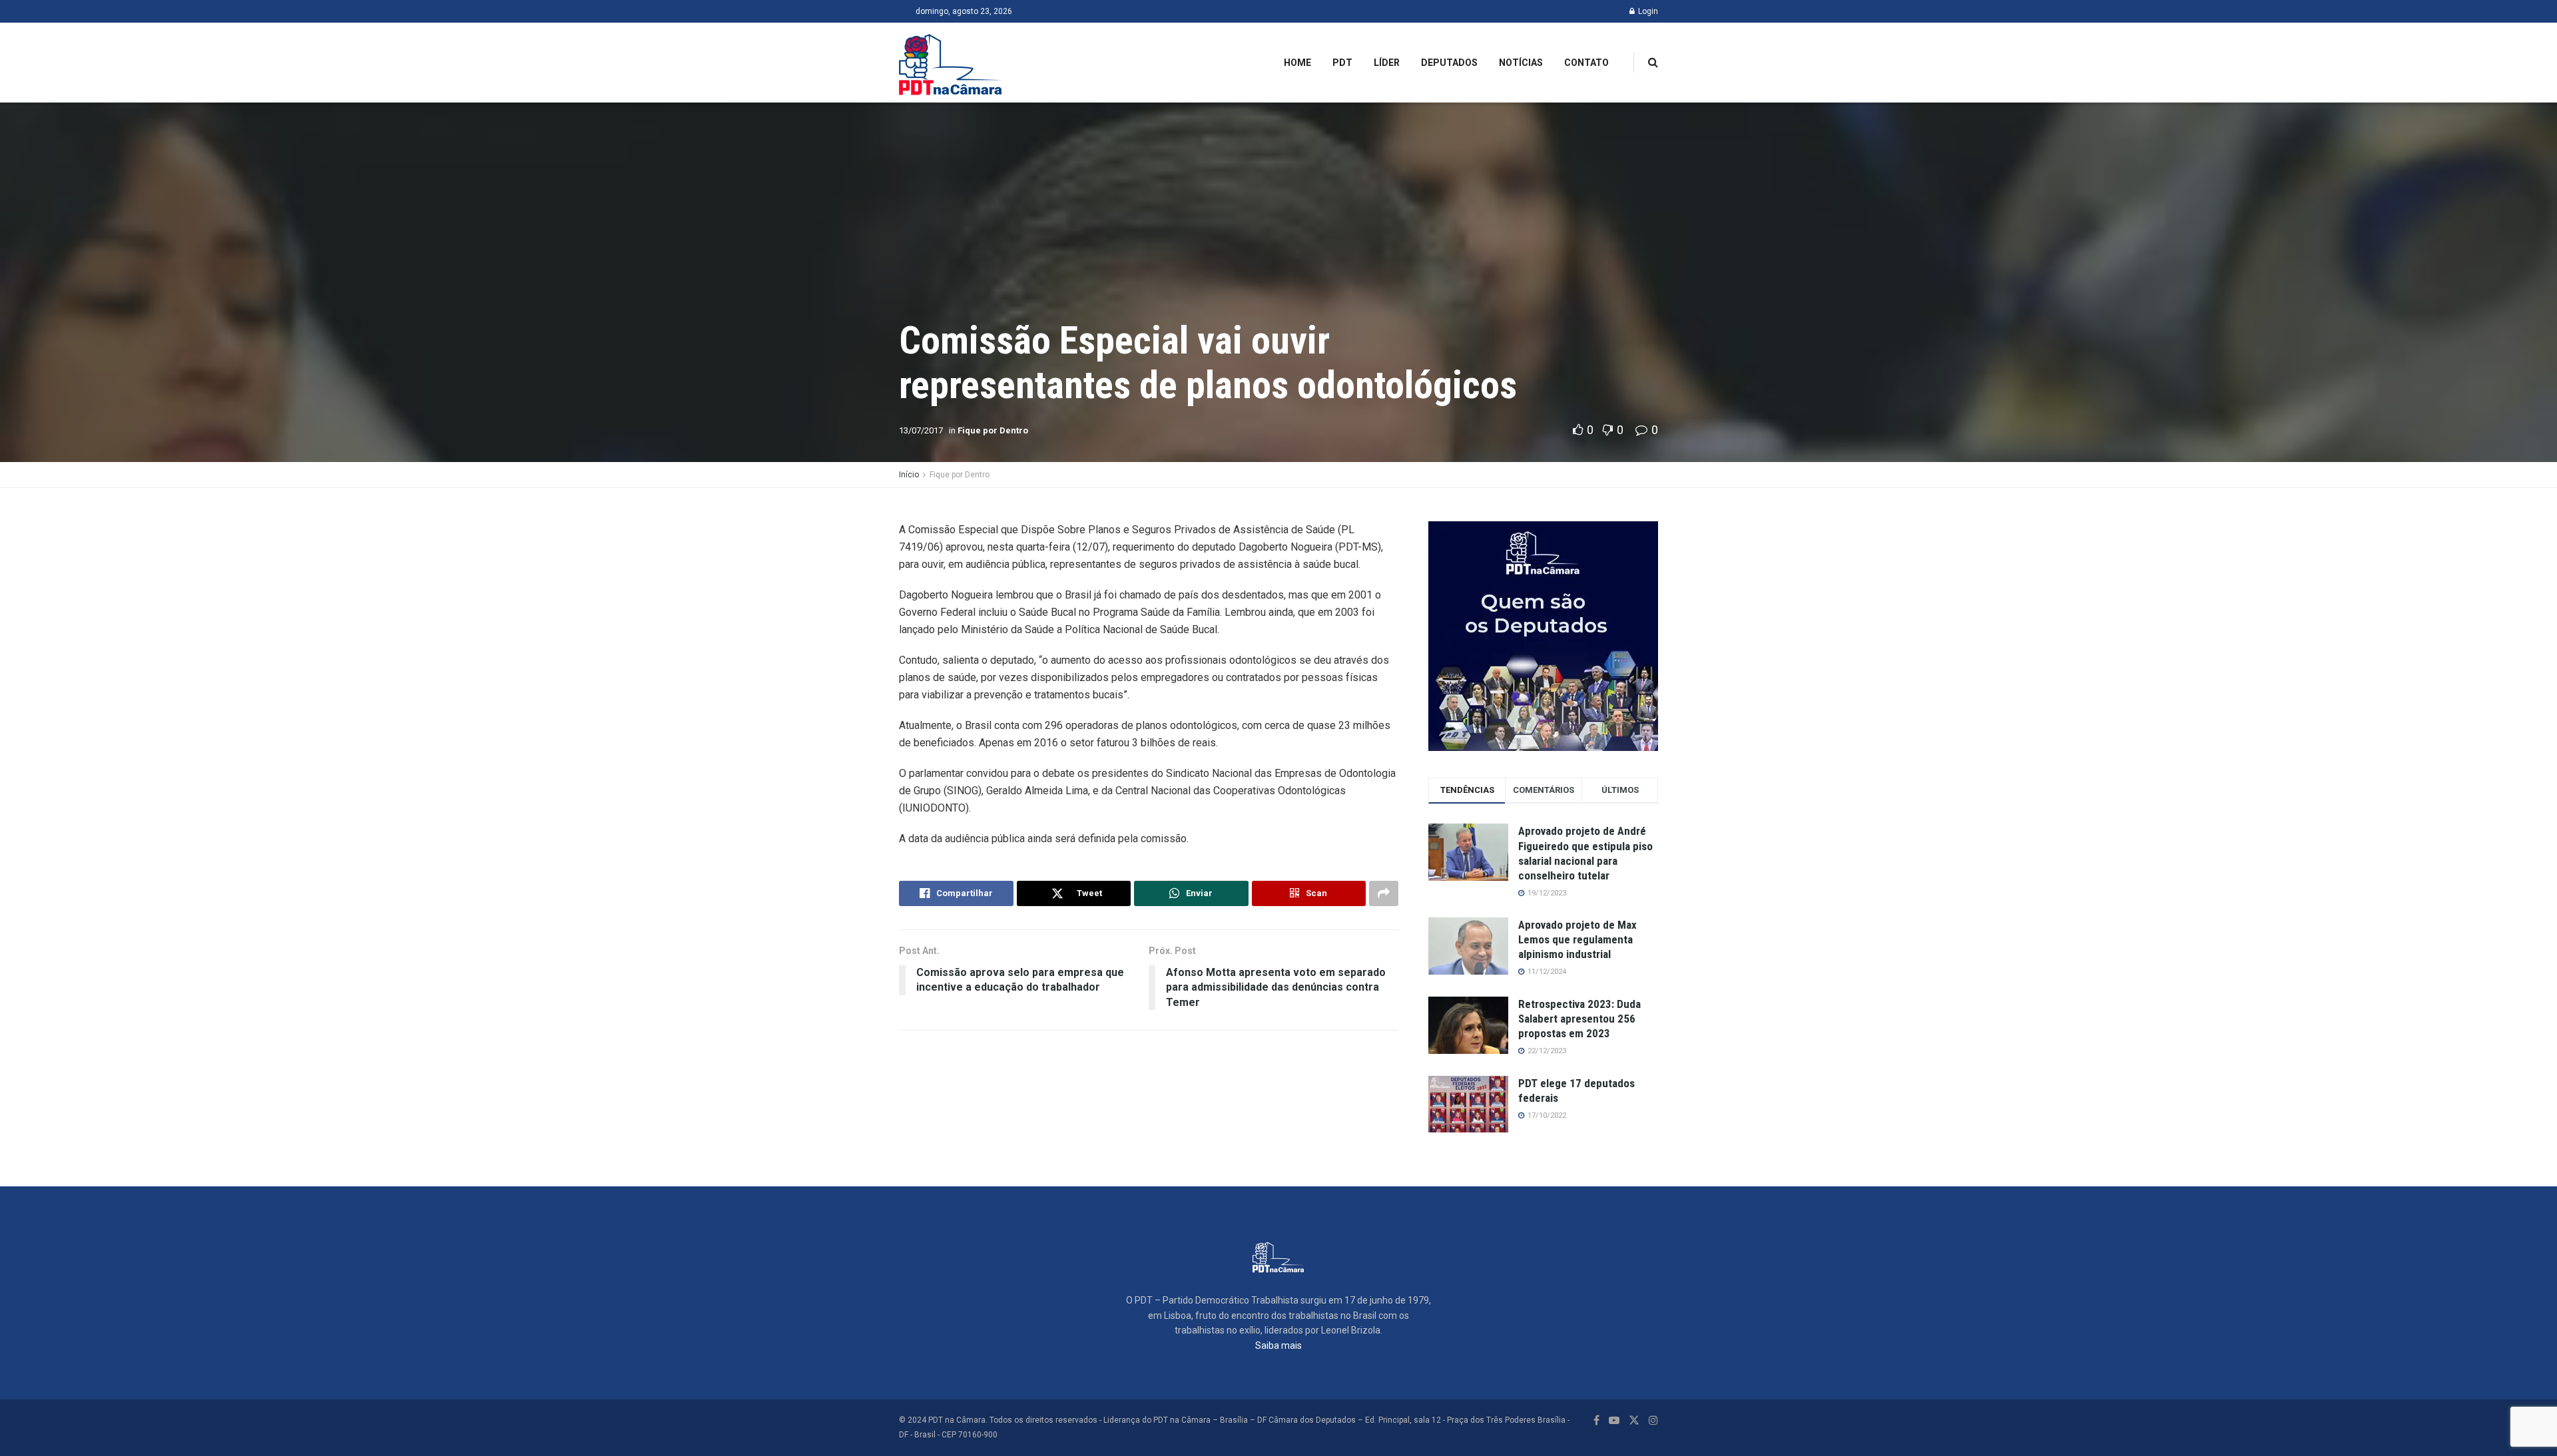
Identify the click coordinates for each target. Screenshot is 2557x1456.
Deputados (1449, 63)
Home (1297, 63)
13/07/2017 (921, 430)
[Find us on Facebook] (1596, 1420)
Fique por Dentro (993, 430)
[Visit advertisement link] (1543, 636)
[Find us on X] (1634, 1420)
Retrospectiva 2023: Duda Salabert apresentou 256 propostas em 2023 (1579, 1019)
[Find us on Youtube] (1614, 1420)
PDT (1342, 63)
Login (1647, 11)
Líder (1387, 63)
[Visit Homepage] (951, 63)
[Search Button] (1653, 63)
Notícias (1521, 63)
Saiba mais (1278, 1345)
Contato (1586, 63)
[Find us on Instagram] (1653, 1420)
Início (909, 475)
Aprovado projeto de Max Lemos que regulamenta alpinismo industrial (1577, 939)
